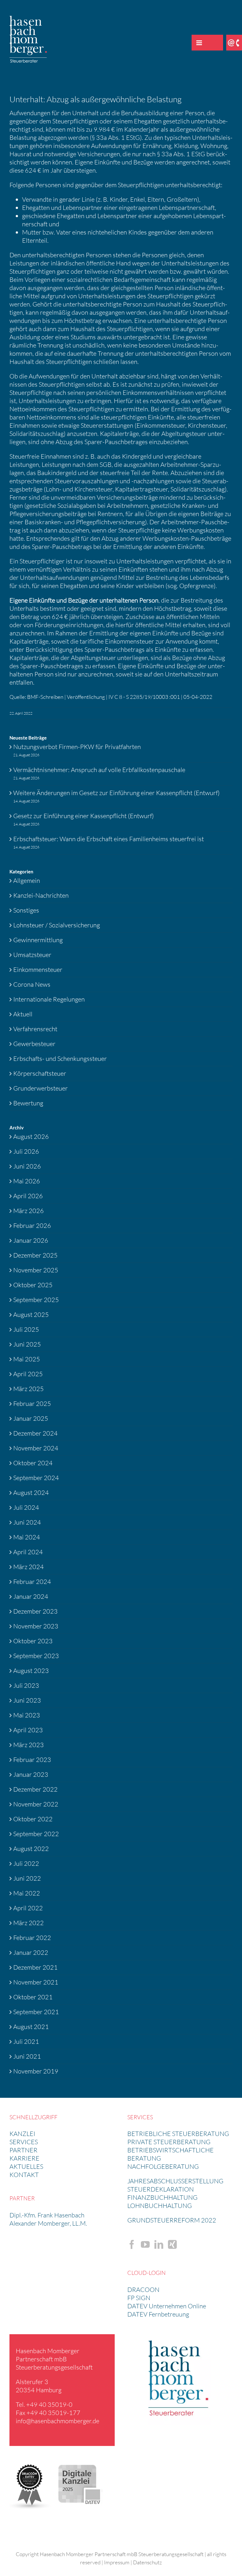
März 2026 (29, 1211)
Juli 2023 (26, 1685)
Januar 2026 (31, 1240)
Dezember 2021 (35, 1967)
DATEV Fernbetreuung (158, 2314)
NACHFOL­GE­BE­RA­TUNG (163, 2166)
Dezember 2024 (35, 1433)
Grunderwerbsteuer (40, 1088)
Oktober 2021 (33, 1997)
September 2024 (36, 1478)
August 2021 (31, 2027)
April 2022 (28, 1908)
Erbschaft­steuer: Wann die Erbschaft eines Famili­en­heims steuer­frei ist (109, 839)
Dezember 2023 (35, 1611)
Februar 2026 (32, 1226)
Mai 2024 (27, 1537)
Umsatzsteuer (32, 955)
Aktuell (23, 1014)
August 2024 (31, 1493)
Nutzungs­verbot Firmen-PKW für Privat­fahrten (77, 747)
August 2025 (31, 1315)
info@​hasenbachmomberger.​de (58, 2421)
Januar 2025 (31, 1418)
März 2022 (29, 1923)
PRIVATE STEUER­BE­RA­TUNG (169, 2142)
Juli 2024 (26, 1507)
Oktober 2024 (33, 1463)
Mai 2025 (27, 1359)
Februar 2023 (32, 1760)
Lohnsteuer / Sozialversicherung (57, 925)
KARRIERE (24, 2158)
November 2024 (36, 1448)
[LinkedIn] (159, 2245)
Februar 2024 (32, 1582)
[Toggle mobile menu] (199, 43)
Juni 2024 (27, 1522)
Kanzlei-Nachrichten (41, 895)
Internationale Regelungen (49, 999)
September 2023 (36, 1656)
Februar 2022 (32, 1938)
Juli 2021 (26, 2041)
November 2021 (36, 1982)
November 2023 (36, 1626)
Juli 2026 (26, 1151)
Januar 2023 (31, 1774)
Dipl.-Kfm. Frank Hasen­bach (47, 2215)
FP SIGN (139, 2298)
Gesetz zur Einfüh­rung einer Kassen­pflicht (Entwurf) (84, 816)
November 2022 (36, 1804)
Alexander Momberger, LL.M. (48, 2223)
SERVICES (24, 2142)
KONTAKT (24, 2175)
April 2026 (28, 1196)
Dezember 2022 (35, 1789)
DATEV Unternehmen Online (167, 2306)
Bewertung (28, 1103)
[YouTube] (145, 2245)
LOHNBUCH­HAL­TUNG (160, 2206)
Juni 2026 (27, 1166)
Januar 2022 (31, 1952)
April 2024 (28, 1552)
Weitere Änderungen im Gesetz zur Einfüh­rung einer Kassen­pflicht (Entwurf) (116, 793)
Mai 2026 (27, 1181)
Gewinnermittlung (38, 940)
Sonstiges (26, 910)
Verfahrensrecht (35, 1029)
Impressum (117, 2562)
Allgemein (27, 880)
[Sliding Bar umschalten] (215, 43)
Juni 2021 (27, 2056)
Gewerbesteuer (34, 1044)
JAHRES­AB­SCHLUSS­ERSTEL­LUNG (175, 2181)
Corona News (32, 984)
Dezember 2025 (35, 1255)
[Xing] (172, 2245)
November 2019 (36, 2071)
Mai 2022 (27, 1893)
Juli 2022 (26, 1863)
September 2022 (36, 1834)
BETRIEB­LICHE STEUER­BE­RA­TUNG (178, 2134)
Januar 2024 (31, 1596)
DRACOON (143, 2290)
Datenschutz (147, 2562)
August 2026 (31, 1136)
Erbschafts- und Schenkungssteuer (60, 1059)
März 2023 (29, 1745)
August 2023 (31, 1671)
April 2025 (28, 1374)
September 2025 (36, 1300)
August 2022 (31, 1849)
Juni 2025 (27, 1344)
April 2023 (28, 1730)
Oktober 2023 (33, 1641)
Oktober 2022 (33, 1819)
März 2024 (29, 1567)
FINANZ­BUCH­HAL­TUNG (162, 2197)
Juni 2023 (27, 1700)
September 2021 (36, 2012)
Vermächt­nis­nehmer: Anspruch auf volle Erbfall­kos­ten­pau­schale (99, 770)
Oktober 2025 (33, 1285)
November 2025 (36, 1270)
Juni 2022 (27, 1878)
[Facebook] (132, 2245)
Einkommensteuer (38, 970)
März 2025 (29, 1389)
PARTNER (23, 2150)
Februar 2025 (32, 1404)
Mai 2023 (27, 1715)
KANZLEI (22, 2134)
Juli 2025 (26, 1329)
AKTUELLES (26, 2166)
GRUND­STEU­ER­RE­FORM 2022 (172, 2220)
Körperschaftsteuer (40, 1073)
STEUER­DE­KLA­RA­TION (161, 2189)
